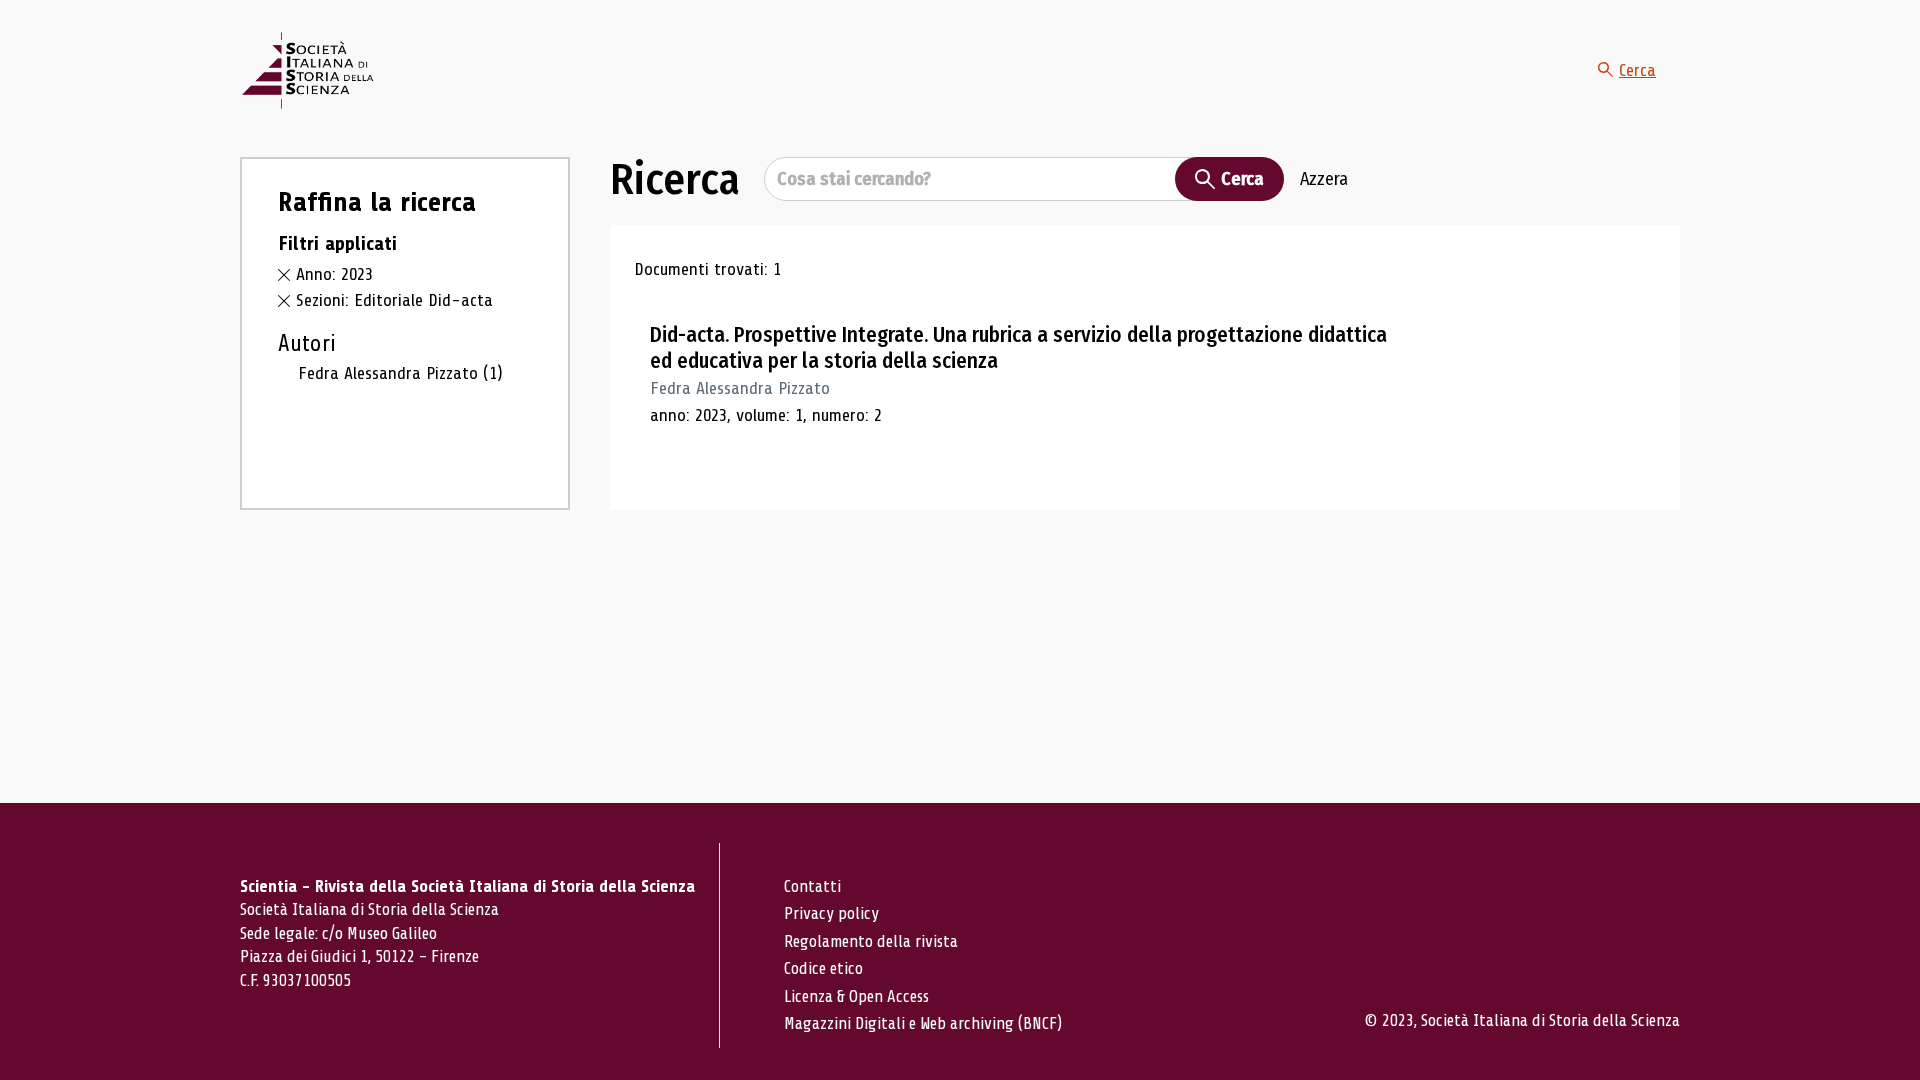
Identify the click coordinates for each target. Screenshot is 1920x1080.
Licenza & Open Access (856, 996)
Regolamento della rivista (871, 941)
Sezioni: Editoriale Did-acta (394, 300)
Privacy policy (831, 913)
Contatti (812, 886)
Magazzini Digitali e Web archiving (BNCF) (923, 1023)
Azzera (1324, 179)
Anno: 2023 (334, 274)
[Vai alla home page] (307, 71)
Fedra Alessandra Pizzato (400, 373)
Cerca (1637, 70)
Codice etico (823, 968)
